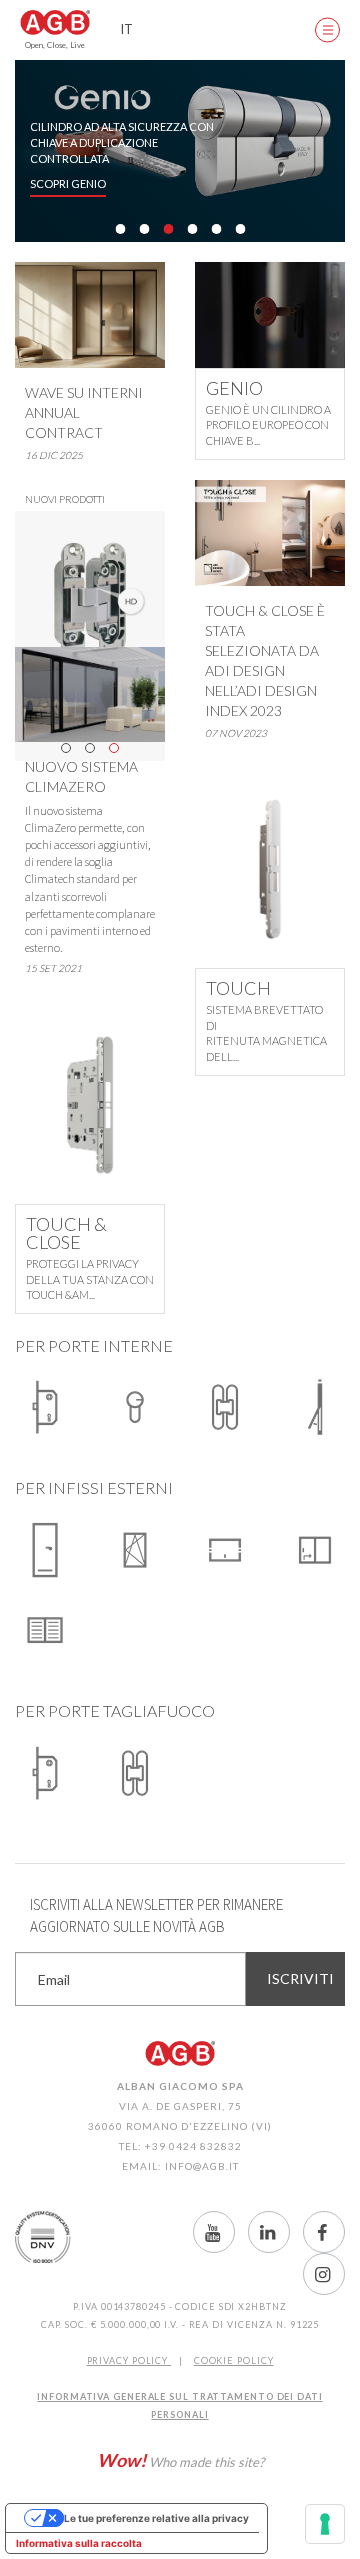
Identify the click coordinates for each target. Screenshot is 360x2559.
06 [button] (240, 229)
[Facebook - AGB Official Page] (324, 2232)
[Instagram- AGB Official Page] (324, 2274)
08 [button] (192, 251)
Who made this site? (180, 2460)
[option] (180, 151)
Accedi (270, 30)
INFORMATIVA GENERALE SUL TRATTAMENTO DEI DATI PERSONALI (180, 2405)
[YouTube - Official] (214, 2232)
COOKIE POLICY (234, 2360)
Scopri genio (68, 184)
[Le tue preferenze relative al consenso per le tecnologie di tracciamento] (325, 2524)
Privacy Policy (129, 2360)
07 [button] (168, 251)
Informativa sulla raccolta (79, 2543)
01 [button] (120, 229)
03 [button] (168, 229)
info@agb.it (202, 2166)
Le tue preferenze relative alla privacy (156, 2518)
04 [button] (192, 229)
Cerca (220, 30)
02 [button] (144, 229)
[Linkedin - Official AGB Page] (269, 2232)
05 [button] (216, 229)
